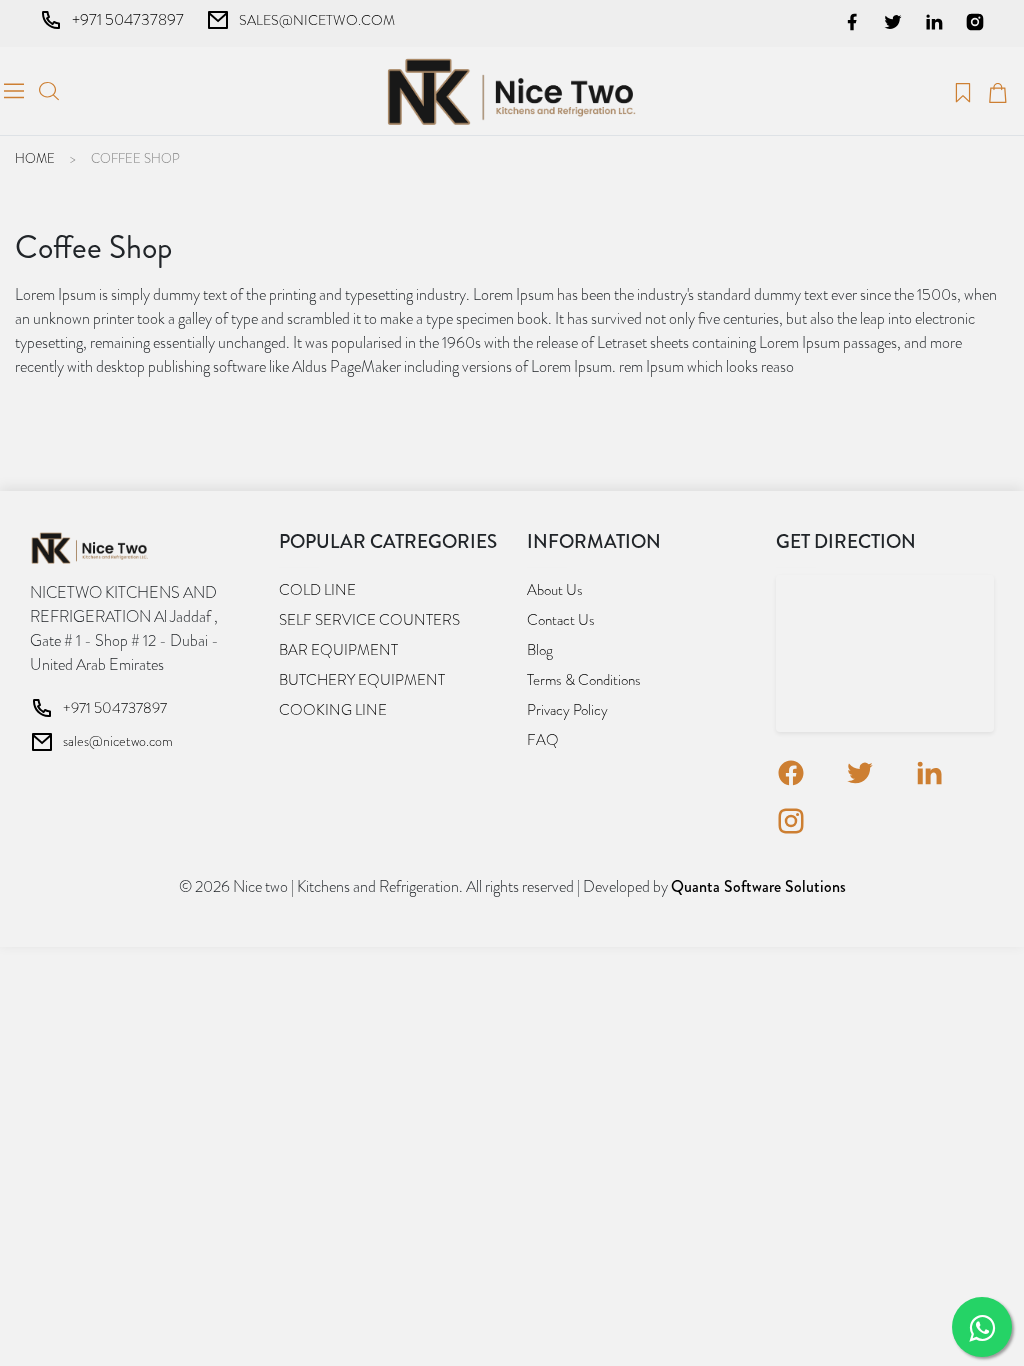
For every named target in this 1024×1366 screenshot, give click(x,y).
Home (35, 158)
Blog (540, 650)
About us (555, 590)
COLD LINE (317, 590)
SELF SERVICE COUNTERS (369, 620)
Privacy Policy (567, 710)
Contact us (561, 620)
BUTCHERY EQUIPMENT (362, 680)
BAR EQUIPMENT (338, 650)
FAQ (543, 740)
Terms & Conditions (584, 680)
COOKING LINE (333, 710)
